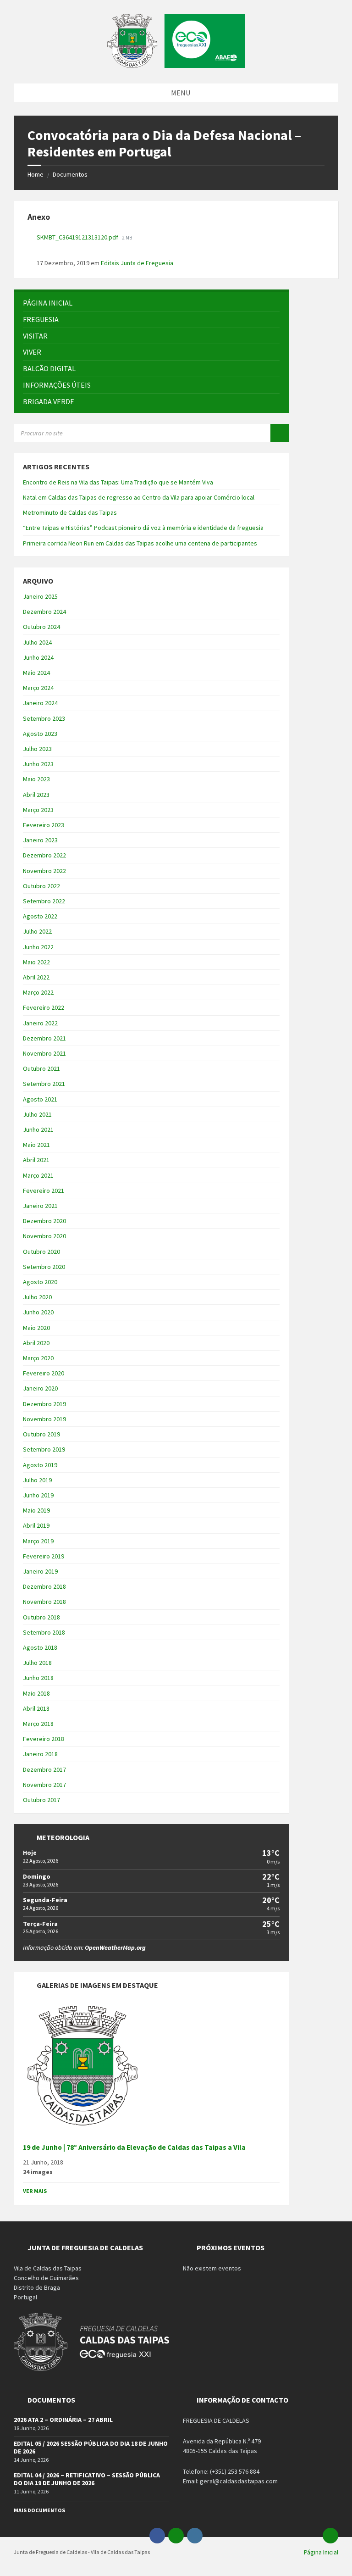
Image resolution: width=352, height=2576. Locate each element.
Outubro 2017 (41, 1800)
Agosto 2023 (40, 734)
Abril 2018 (36, 1708)
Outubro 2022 (41, 886)
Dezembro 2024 (44, 612)
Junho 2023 (38, 764)
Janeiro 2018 (40, 1754)
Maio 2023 (36, 779)
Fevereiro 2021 (44, 1191)
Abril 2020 (36, 1343)
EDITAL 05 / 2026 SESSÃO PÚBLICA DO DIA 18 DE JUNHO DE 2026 (91, 2447)
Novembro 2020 (44, 1236)
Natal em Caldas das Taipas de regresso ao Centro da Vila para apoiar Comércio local (139, 497)
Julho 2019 (37, 1480)
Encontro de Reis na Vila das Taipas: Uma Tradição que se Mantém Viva (118, 482)
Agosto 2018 (40, 1647)
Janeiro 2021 (40, 1206)
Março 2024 (38, 688)
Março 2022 (38, 992)
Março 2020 (38, 1358)
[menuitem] (151, 303)
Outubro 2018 (41, 1617)
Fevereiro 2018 (44, 1739)
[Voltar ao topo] (330, 2536)
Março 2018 (38, 1724)
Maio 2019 (36, 1510)
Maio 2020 (36, 1328)
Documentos (70, 174)
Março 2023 (38, 810)
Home (36, 174)
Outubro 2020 (41, 1252)
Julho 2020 (37, 1297)
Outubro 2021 (41, 1068)
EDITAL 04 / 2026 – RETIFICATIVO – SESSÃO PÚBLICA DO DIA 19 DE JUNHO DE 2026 (87, 2479)
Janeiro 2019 (40, 1571)
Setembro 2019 (44, 1449)
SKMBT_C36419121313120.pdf (78, 237)
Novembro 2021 (44, 1053)
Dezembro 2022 (44, 855)
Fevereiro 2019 (44, 1556)
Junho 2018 (38, 1678)
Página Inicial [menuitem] (321, 2552)
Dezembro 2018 (44, 1586)
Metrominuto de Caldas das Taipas (70, 512)
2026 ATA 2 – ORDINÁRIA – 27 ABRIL (63, 2420)
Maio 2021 (36, 1145)
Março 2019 (38, 1541)
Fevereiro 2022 (44, 1007)
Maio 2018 (36, 1693)
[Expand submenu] (273, 319)
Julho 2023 (37, 749)
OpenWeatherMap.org (115, 1947)
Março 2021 (38, 1175)
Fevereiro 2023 (44, 825)
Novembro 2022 (44, 871)
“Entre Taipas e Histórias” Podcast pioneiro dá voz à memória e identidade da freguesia (143, 528)
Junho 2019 (38, 1495)
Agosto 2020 (40, 1282)
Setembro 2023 (44, 718)
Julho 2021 (37, 1114)
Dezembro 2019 (44, 1404)
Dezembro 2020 (44, 1221)
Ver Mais (35, 2191)
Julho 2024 (37, 642)
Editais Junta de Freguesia (137, 263)
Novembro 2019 (44, 1419)
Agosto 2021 (40, 1099)
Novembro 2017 (44, 1785)
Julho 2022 (37, 931)
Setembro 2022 (44, 901)
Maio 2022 (36, 962)
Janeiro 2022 (40, 1023)
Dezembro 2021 (44, 1038)
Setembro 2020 (44, 1267)
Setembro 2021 (44, 1084)
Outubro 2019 (41, 1434)
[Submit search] (280, 433)
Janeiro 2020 (40, 1388)
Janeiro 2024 (40, 703)
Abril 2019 (36, 1525)
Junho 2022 (38, 947)
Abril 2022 (36, 977)
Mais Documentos (39, 2510)
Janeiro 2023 (40, 840)
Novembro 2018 (44, 1602)
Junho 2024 (38, 657)
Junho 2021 (38, 1129)
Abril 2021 (36, 1160)
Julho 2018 (37, 1663)
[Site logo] (176, 65)
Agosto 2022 (40, 916)
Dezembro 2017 (44, 1769)
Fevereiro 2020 (44, 1373)
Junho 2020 (38, 1312)
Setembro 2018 (44, 1632)
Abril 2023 (36, 795)
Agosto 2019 (40, 1465)
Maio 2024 (36, 673)
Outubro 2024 (41, 627)
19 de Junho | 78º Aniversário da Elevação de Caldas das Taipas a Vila (134, 2147)
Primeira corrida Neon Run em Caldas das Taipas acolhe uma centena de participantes (140, 543)
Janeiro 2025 (40, 596)
